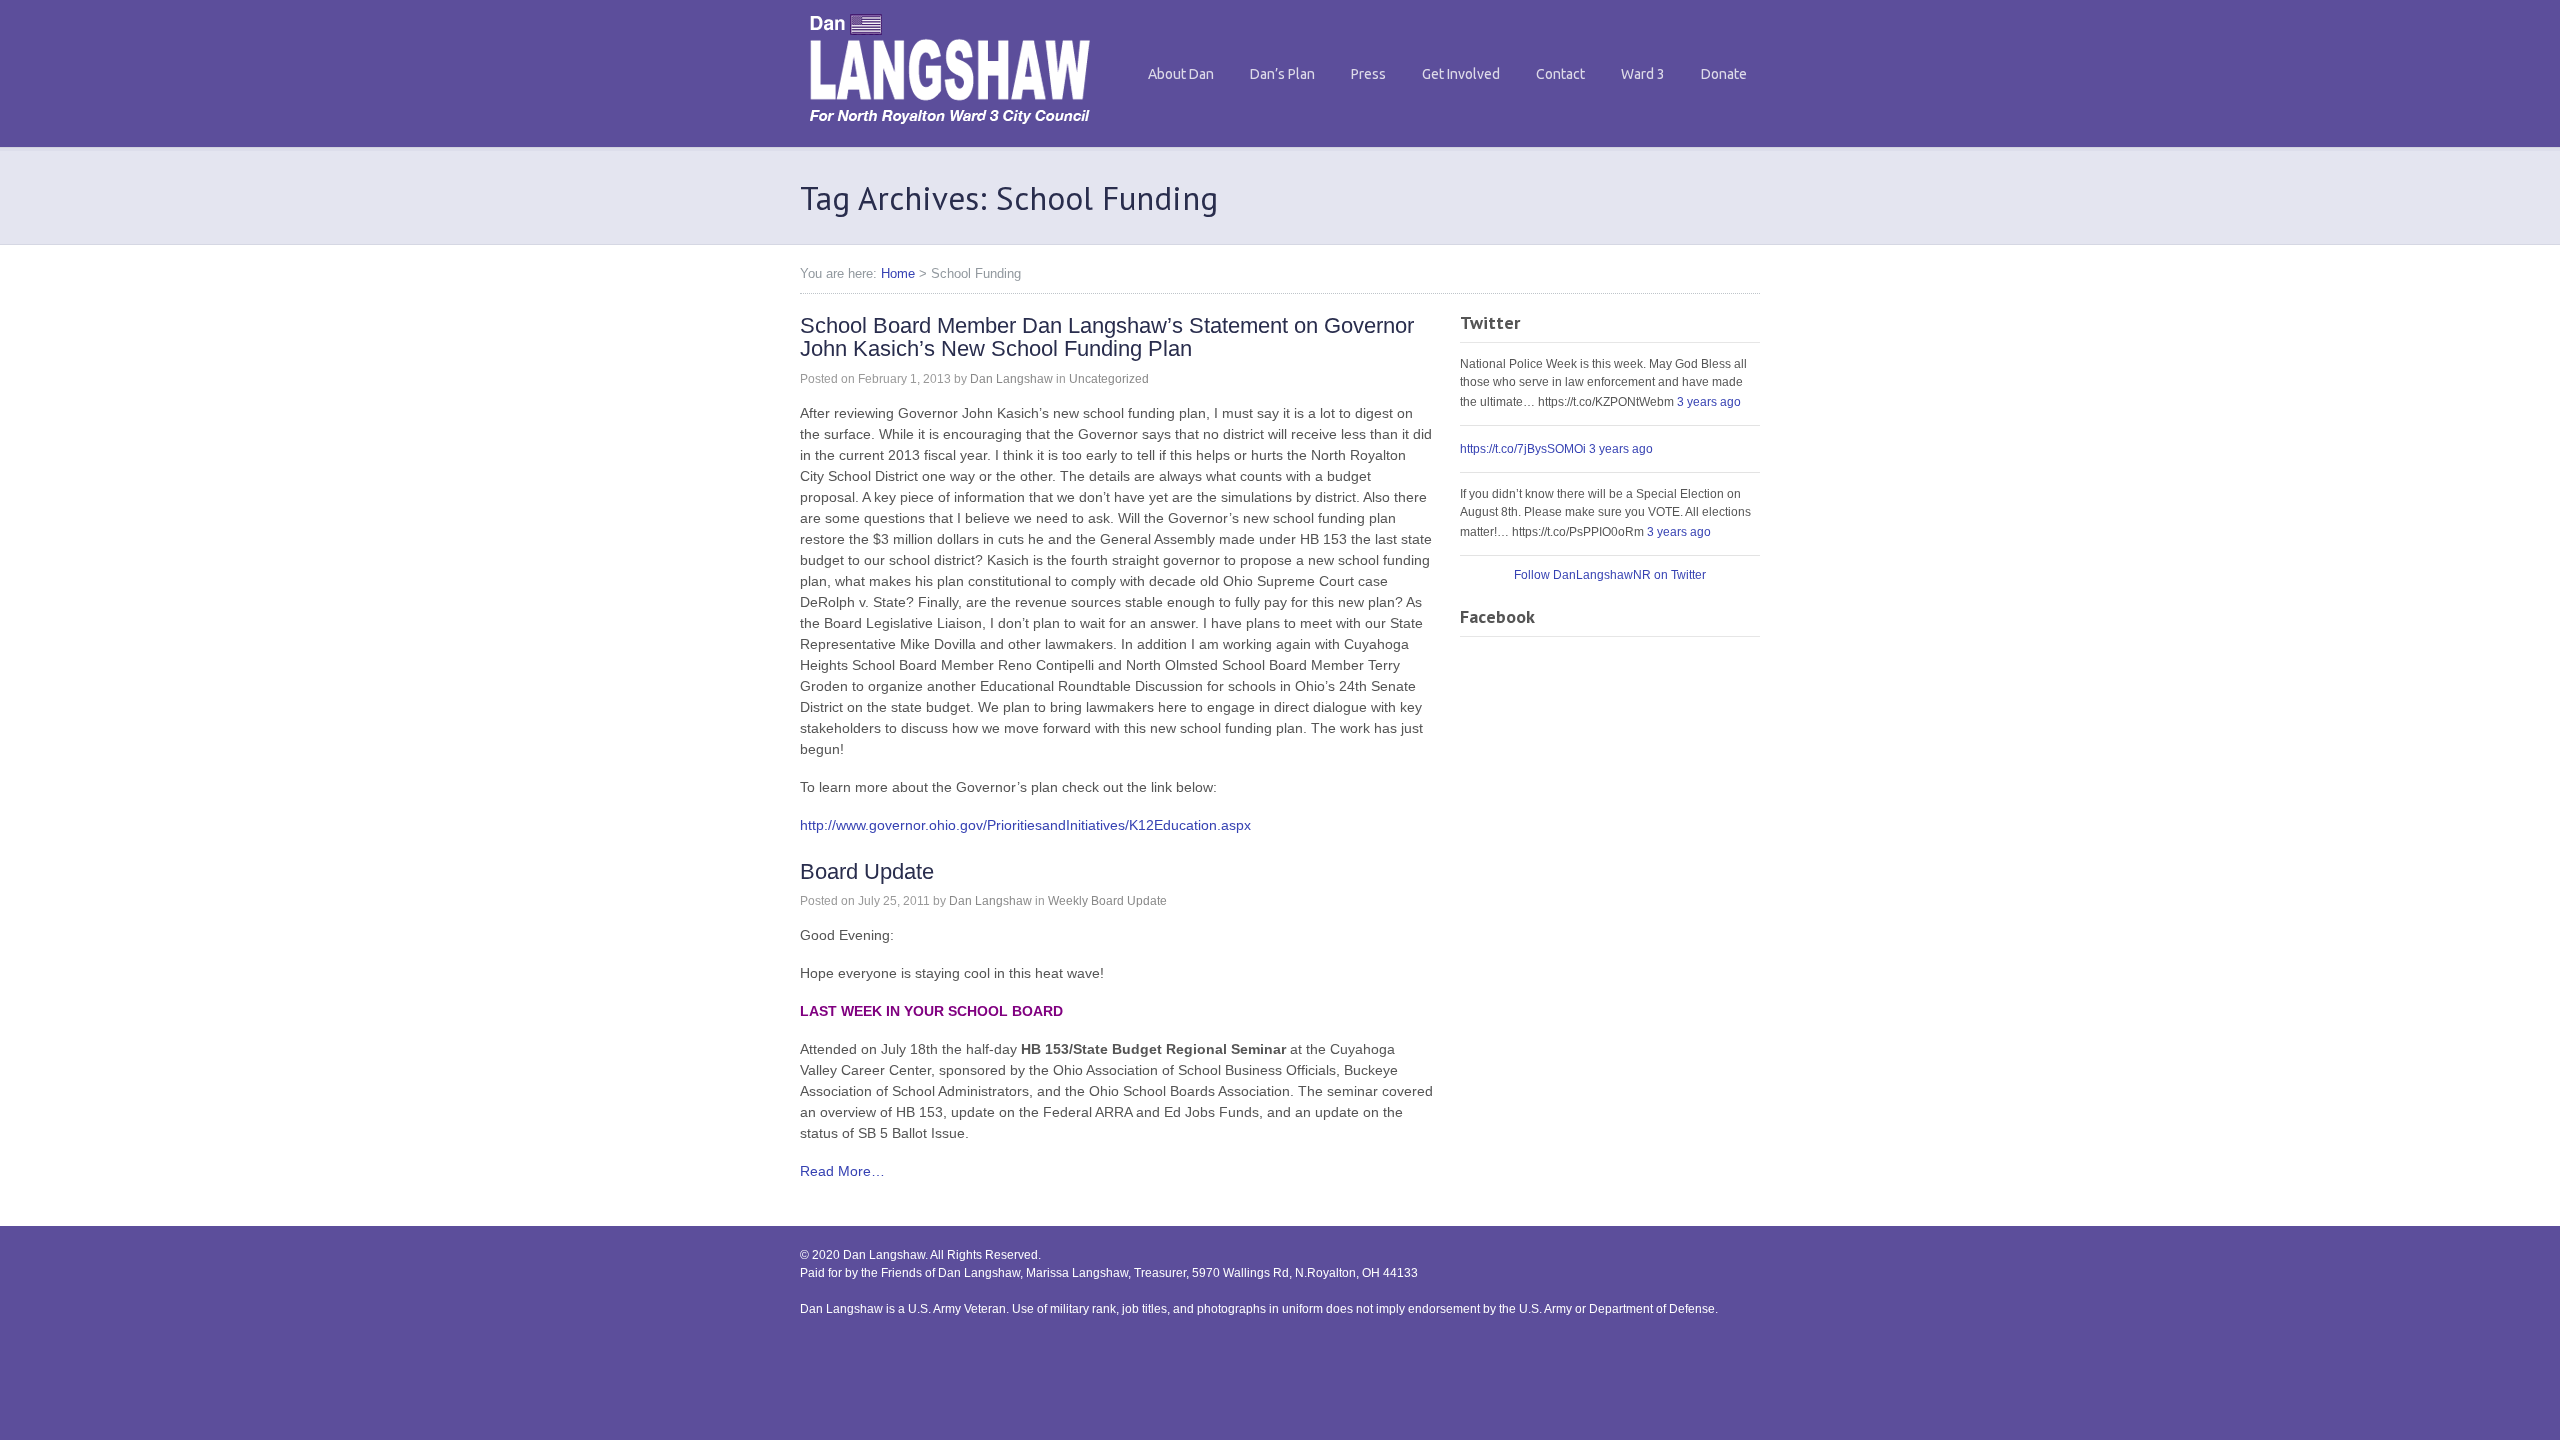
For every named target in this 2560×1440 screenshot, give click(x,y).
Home (898, 273)
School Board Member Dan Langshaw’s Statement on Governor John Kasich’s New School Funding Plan (1107, 337)
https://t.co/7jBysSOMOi (1523, 449)
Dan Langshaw (1011, 379)
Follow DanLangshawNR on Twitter (1610, 575)
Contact (1560, 74)
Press (1368, 74)
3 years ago (1709, 402)
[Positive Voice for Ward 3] (950, 129)
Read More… (842, 1171)
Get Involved (1461, 74)
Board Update (867, 871)
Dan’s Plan (1282, 74)
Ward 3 (1643, 74)
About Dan (1181, 74)
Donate (1724, 74)
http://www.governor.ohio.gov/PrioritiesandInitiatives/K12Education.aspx (1025, 825)
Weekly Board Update (1107, 901)
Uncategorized (1109, 379)
